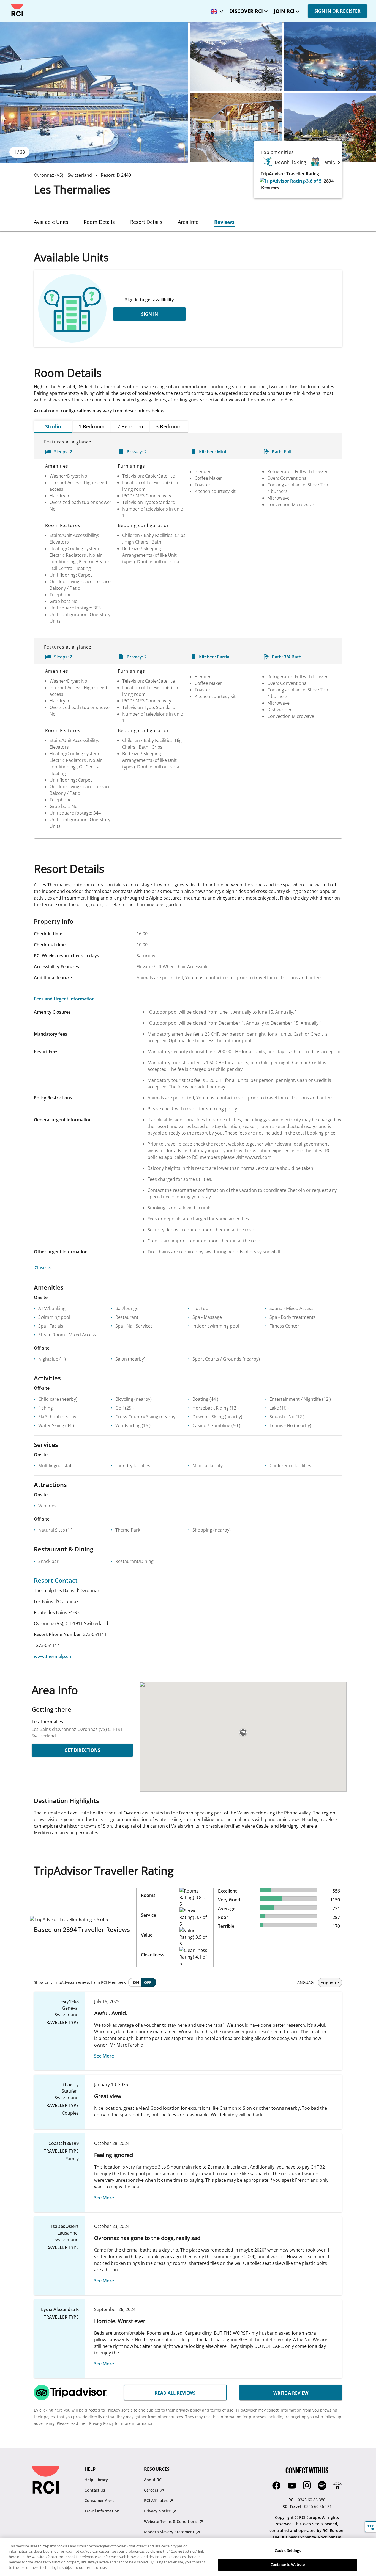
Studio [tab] (53, 426)
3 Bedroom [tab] (169, 426)
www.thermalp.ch (52, 1656)
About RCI (153, 2480)
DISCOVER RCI (246, 11)
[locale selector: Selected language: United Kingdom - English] (216, 9)
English (328, 1982)
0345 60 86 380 (312, 2500)
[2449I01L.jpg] (236, 128)
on (136, 1982)
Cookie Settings (288, 2550)
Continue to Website (288, 2564)
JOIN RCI (284, 11)
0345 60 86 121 (318, 2506)
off (148, 1982)
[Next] (339, 162)
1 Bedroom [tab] (92, 426)
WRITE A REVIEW (291, 2393)
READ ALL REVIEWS (175, 2393)
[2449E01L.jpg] (94, 93)
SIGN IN (150, 314)
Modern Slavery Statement (170, 2532)
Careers (152, 2490)
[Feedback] (370, 2527)
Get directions (82, 1750)
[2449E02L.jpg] (236, 57)
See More (104, 2056)
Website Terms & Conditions (171, 2521)
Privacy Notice (158, 2511)
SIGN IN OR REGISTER (337, 11)
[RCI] (17, 10)
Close (40, 1268)
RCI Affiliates (156, 2501)
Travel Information (102, 2511)
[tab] (51, 222)
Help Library (96, 2480)
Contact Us (95, 2490)
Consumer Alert (99, 2501)
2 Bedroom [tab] (130, 426)
